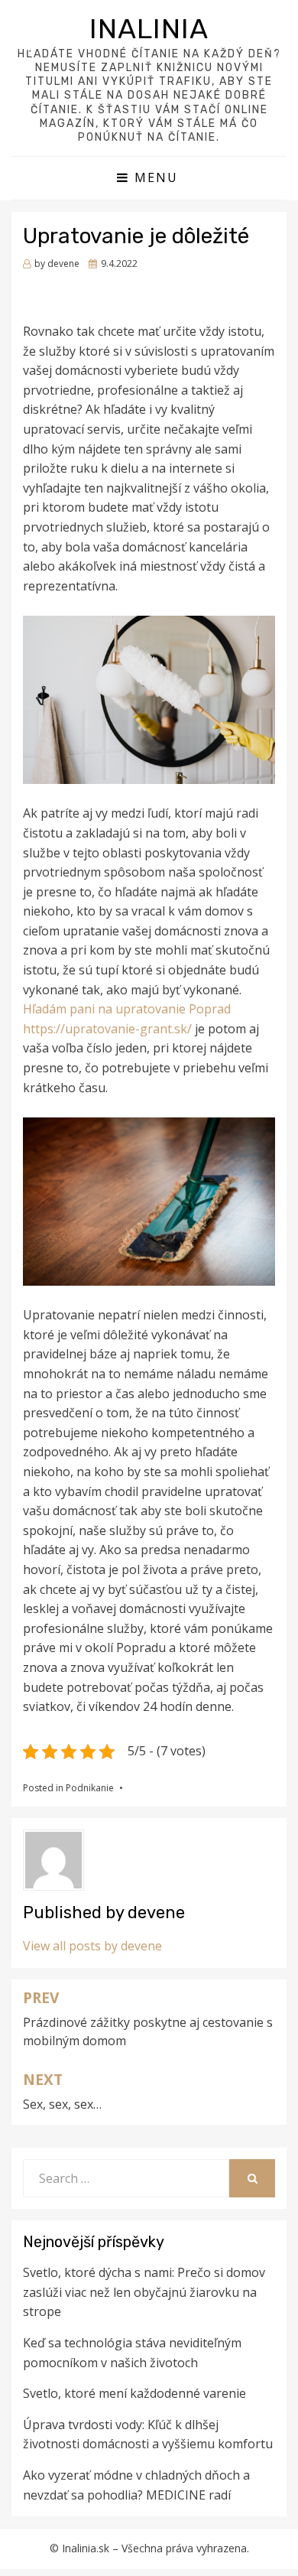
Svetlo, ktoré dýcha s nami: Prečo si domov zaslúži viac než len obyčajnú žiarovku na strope (144, 2292)
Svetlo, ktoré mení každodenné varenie (134, 2393)
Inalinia (149, 29)
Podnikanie (90, 1788)
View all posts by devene (92, 1946)
